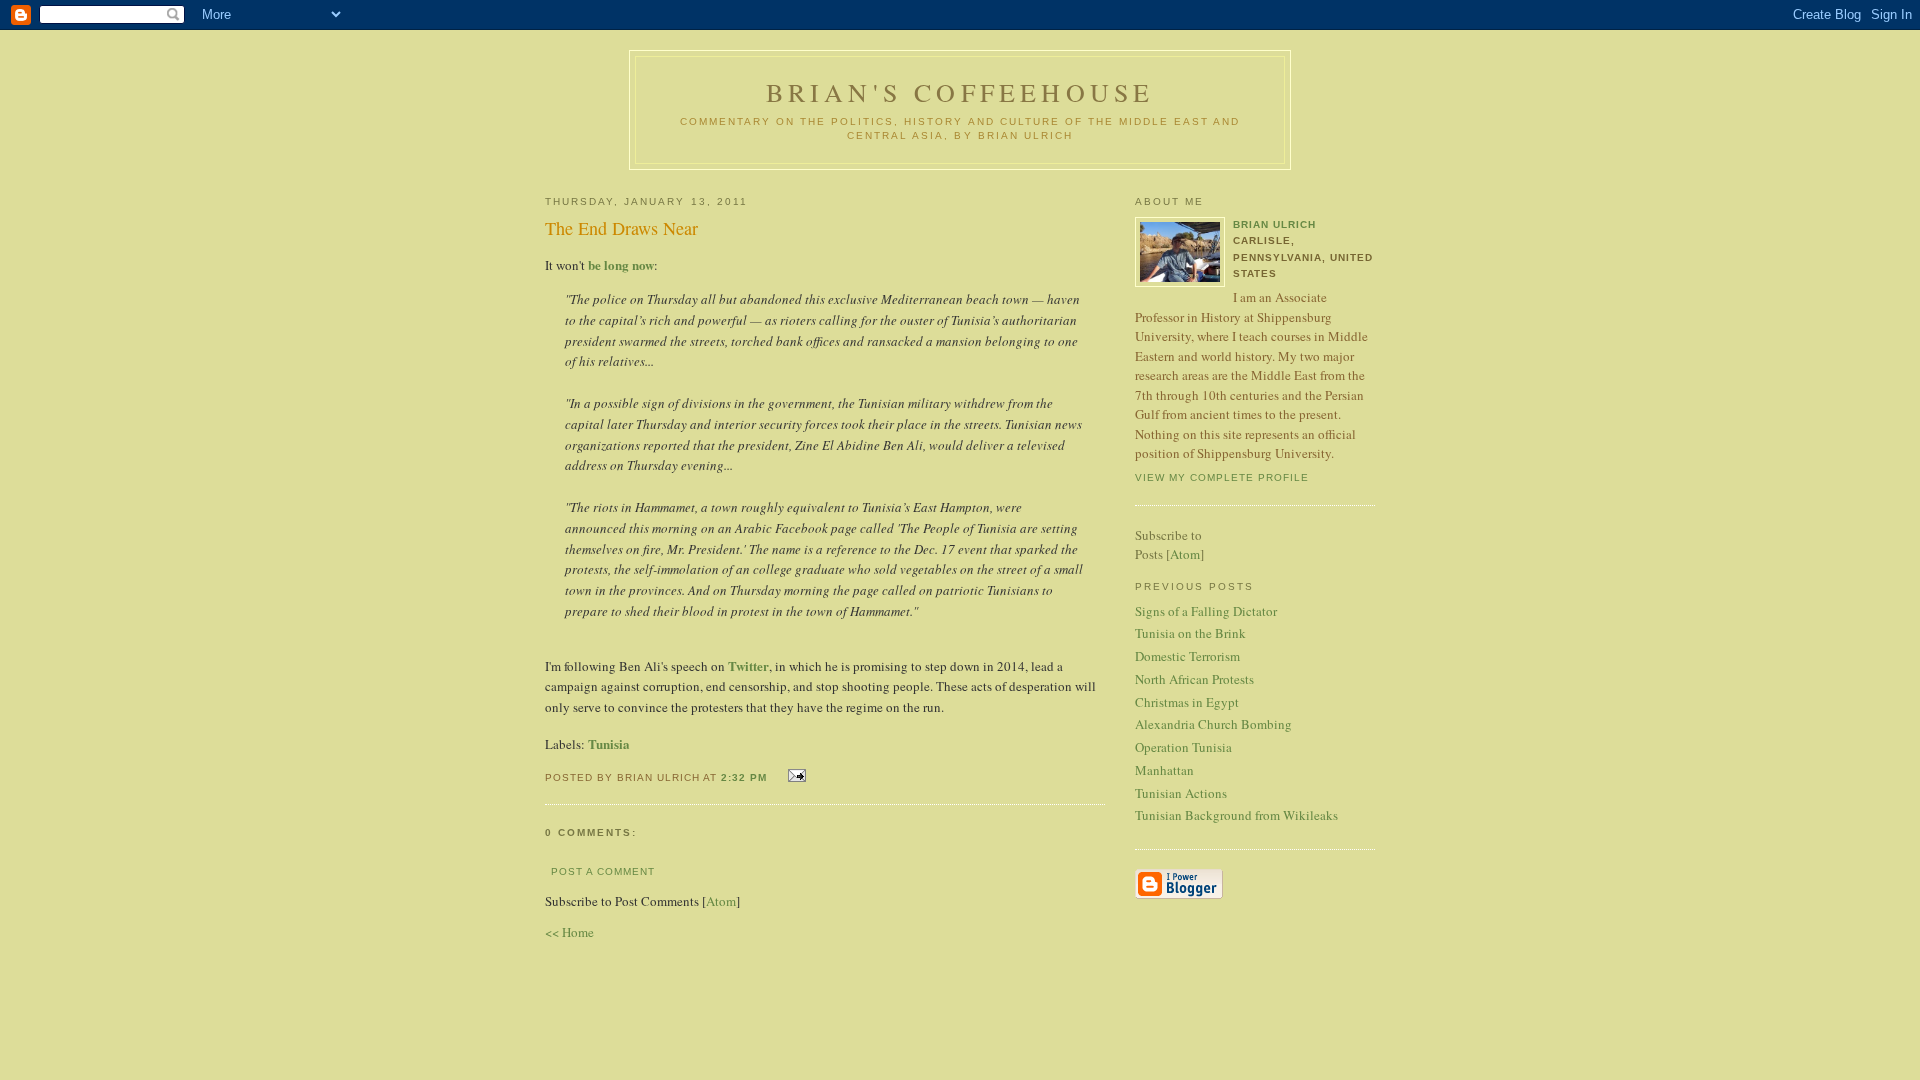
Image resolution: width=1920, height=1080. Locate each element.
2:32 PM (746, 777)
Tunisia (609, 743)
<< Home (569, 932)
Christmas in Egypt (1187, 702)
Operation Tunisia (1183, 747)
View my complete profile (1222, 477)
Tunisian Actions (1181, 793)
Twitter (748, 665)
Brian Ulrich (1274, 224)
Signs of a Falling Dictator (1206, 611)
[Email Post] (794, 775)
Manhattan (1164, 770)
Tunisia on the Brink (1190, 633)
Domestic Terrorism (1187, 656)
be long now (621, 264)
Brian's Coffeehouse (960, 92)
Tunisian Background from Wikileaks (1236, 815)
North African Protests (1194, 679)
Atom (721, 901)
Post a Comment (603, 871)
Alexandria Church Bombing (1213, 724)
